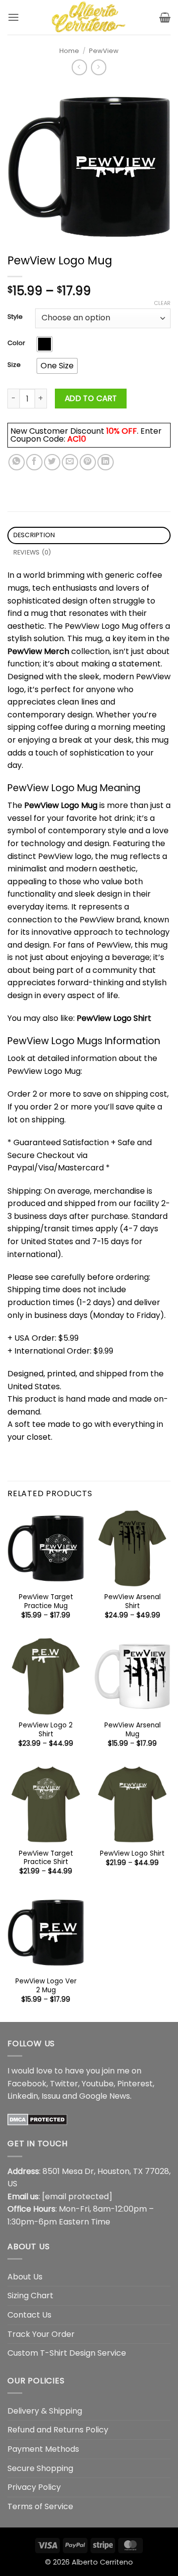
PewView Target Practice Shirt (46, 1858)
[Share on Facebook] (34, 462)
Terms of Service (40, 2506)
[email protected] (77, 2197)
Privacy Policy (34, 2487)
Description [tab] (34, 535)
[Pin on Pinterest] (88, 462)
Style (15, 317)
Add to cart (91, 398)
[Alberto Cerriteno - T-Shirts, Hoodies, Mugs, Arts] (89, 17)
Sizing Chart (30, 2296)
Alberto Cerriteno (102, 2562)
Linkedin (23, 2096)
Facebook (27, 2084)
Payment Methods (43, 2449)
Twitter (64, 2084)
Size (14, 365)
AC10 (77, 439)
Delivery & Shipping (45, 2411)
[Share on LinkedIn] (106, 462)
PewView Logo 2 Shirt (46, 1730)
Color (16, 343)
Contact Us (29, 2315)
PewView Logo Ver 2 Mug (46, 1986)
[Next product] (79, 67)
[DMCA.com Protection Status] (37, 2119)
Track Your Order (41, 2334)
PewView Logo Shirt (114, 1018)
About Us (25, 2277)
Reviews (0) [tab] (32, 552)
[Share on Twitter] (52, 462)
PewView (104, 51)
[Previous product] (99, 67)
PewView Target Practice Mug (46, 1601)
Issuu (51, 2096)
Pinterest (135, 2084)
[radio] (44, 344)
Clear (162, 303)
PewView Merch (38, 651)
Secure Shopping (40, 2468)
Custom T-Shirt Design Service (67, 2353)
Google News (105, 2096)
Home (69, 51)
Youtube (98, 2084)
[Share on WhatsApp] (17, 462)
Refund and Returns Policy (58, 2430)
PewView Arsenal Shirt (133, 1601)
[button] (13, 17)
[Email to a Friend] (70, 462)
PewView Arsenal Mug (133, 1730)
